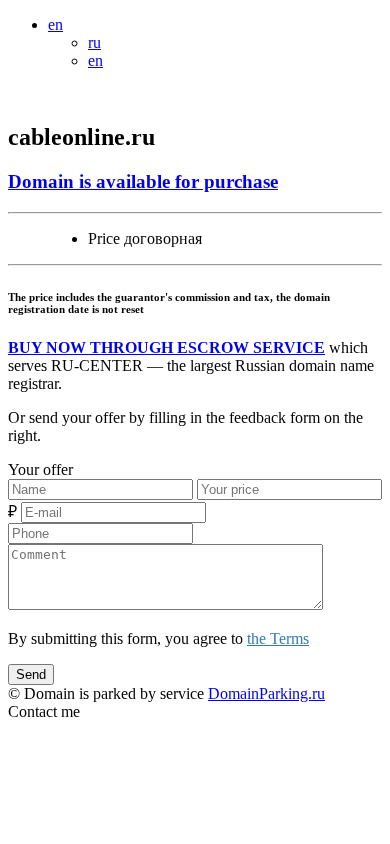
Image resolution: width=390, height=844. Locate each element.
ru (94, 42)
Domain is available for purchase (143, 181)
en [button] (55, 24)
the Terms (278, 638)
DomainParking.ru (266, 693)
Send (31, 674)
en (95, 60)
